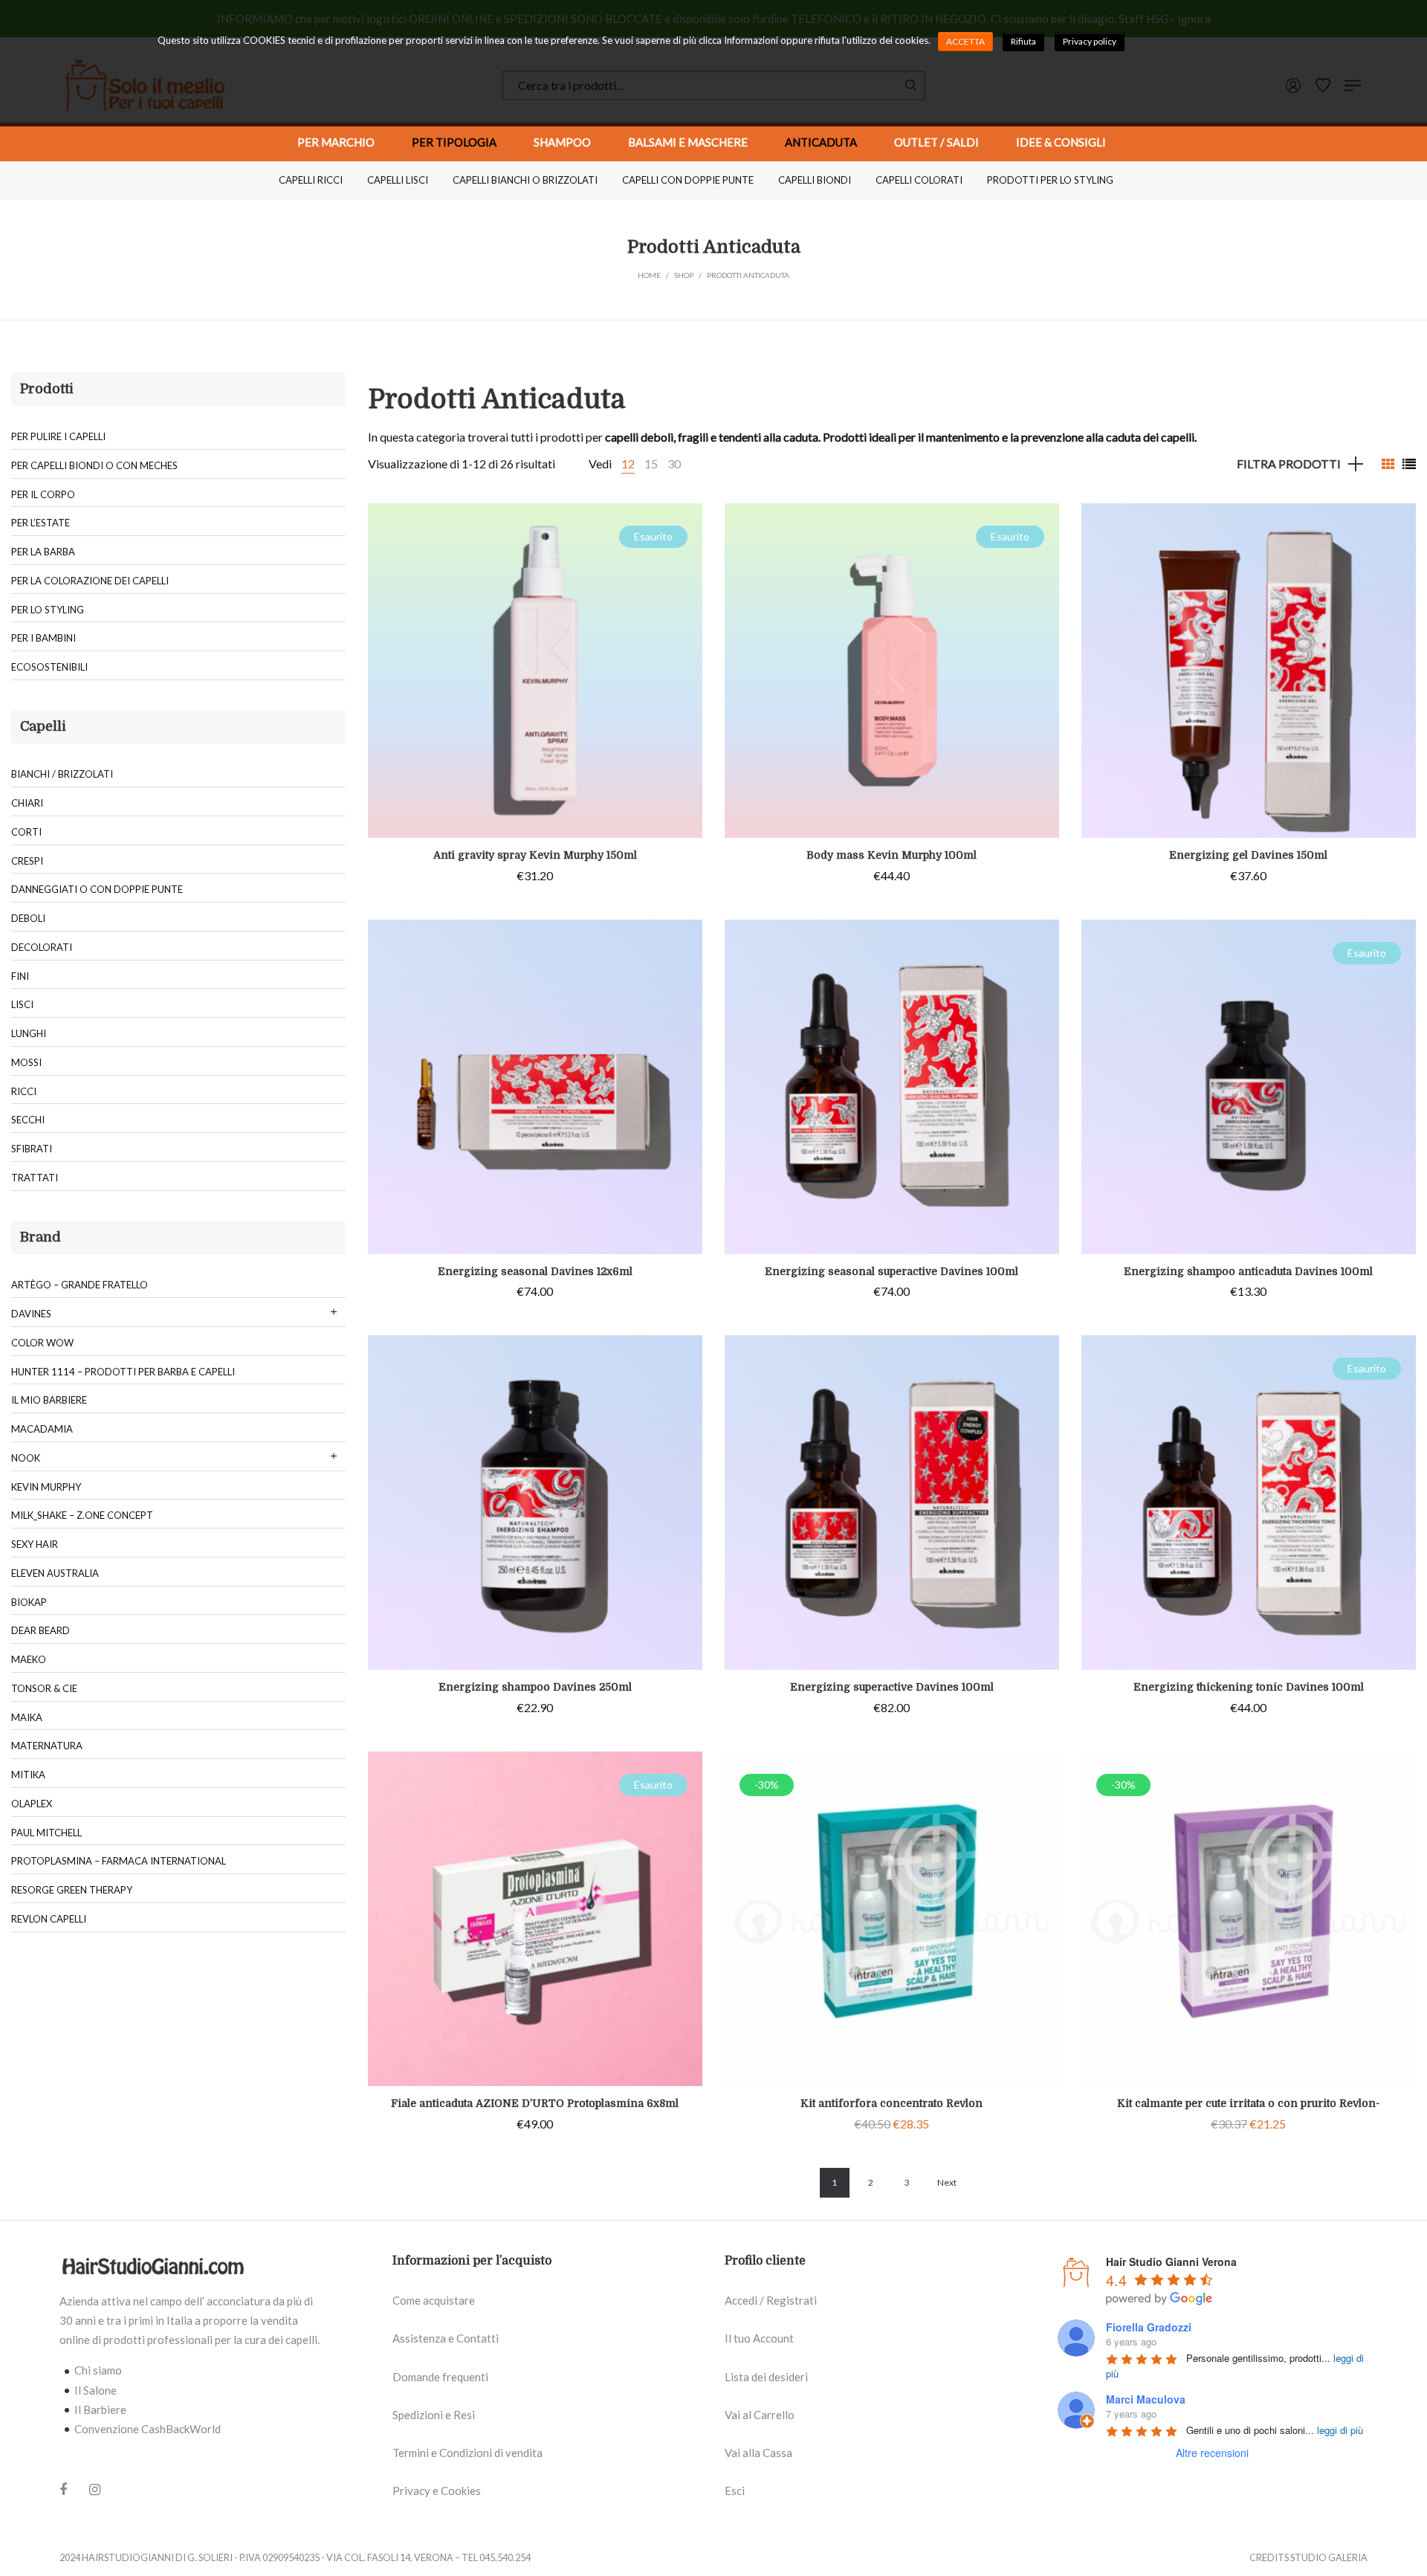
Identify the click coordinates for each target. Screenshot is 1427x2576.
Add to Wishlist (680, 526)
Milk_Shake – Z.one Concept (82, 1515)
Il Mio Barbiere (49, 1400)
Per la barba (43, 552)
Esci (735, 2491)
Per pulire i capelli (58, 436)
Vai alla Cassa (758, 2453)
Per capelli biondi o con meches (94, 465)
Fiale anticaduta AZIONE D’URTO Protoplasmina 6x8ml (535, 2103)
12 (628, 464)
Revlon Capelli (49, 1919)
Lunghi (29, 1033)
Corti (26, 832)
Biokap (29, 1602)
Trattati (35, 1178)
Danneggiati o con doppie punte (97, 889)
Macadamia (42, 1429)
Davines (31, 1314)
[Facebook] (63, 2491)
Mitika (28, 1775)
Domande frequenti (440, 2377)
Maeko (29, 1659)
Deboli (28, 918)
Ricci (24, 1091)
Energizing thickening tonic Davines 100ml (1249, 1687)
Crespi (27, 861)
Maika (27, 1717)
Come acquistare (434, 2300)
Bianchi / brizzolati (62, 774)
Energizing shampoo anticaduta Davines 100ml (1248, 1271)
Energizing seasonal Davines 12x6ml (535, 1271)
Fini (20, 976)
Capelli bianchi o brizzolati (525, 180)
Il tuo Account (759, 2338)
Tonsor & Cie (44, 1688)
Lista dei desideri (766, 2377)
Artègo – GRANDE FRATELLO (80, 1285)
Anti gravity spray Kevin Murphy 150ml (535, 855)
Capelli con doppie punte (688, 180)
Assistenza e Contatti (446, 2338)
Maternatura (47, 1746)
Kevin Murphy (46, 1487)
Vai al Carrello (760, 2415)
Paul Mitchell (46, 1833)
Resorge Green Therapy (72, 1890)
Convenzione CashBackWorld (148, 2429)
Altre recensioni (1212, 2453)
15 (651, 464)
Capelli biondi (815, 180)
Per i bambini (43, 638)
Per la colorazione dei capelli (90, 581)
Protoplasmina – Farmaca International (119, 1861)
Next (947, 2182)
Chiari (27, 803)
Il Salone (96, 2390)
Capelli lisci (398, 180)
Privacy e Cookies (437, 2491)
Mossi (26, 1062)
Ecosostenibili (49, 667)
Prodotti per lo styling (1050, 180)
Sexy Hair (35, 1544)
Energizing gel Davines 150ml (1248, 855)
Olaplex (32, 1804)
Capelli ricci (311, 180)
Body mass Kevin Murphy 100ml (892, 855)
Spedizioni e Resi (434, 2415)
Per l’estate (41, 523)
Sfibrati (32, 1149)
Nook (26, 1458)
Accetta (965, 41)
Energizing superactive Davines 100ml (892, 1687)
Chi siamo (98, 2370)
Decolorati (42, 947)
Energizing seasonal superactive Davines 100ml (892, 1271)
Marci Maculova (1146, 2399)
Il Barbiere (100, 2409)
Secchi (28, 1120)
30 (674, 464)
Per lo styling (48, 610)
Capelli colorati (919, 180)
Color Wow (42, 1343)
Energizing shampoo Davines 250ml (535, 1687)
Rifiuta (1023, 41)
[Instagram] (95, 2489)
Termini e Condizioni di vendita (467, 2453)
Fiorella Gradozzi (1149, 2327)
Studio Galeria (1329, 2557)
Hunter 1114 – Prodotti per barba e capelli (123, 1372)
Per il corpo (43, 494)
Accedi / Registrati (771, 2300)
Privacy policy (1090, 41)
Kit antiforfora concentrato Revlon (892, 2103)
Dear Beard (41, 1630)
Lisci (22, 1004)
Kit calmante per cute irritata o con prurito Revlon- (1248, 2103)
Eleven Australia (55, 1573)
